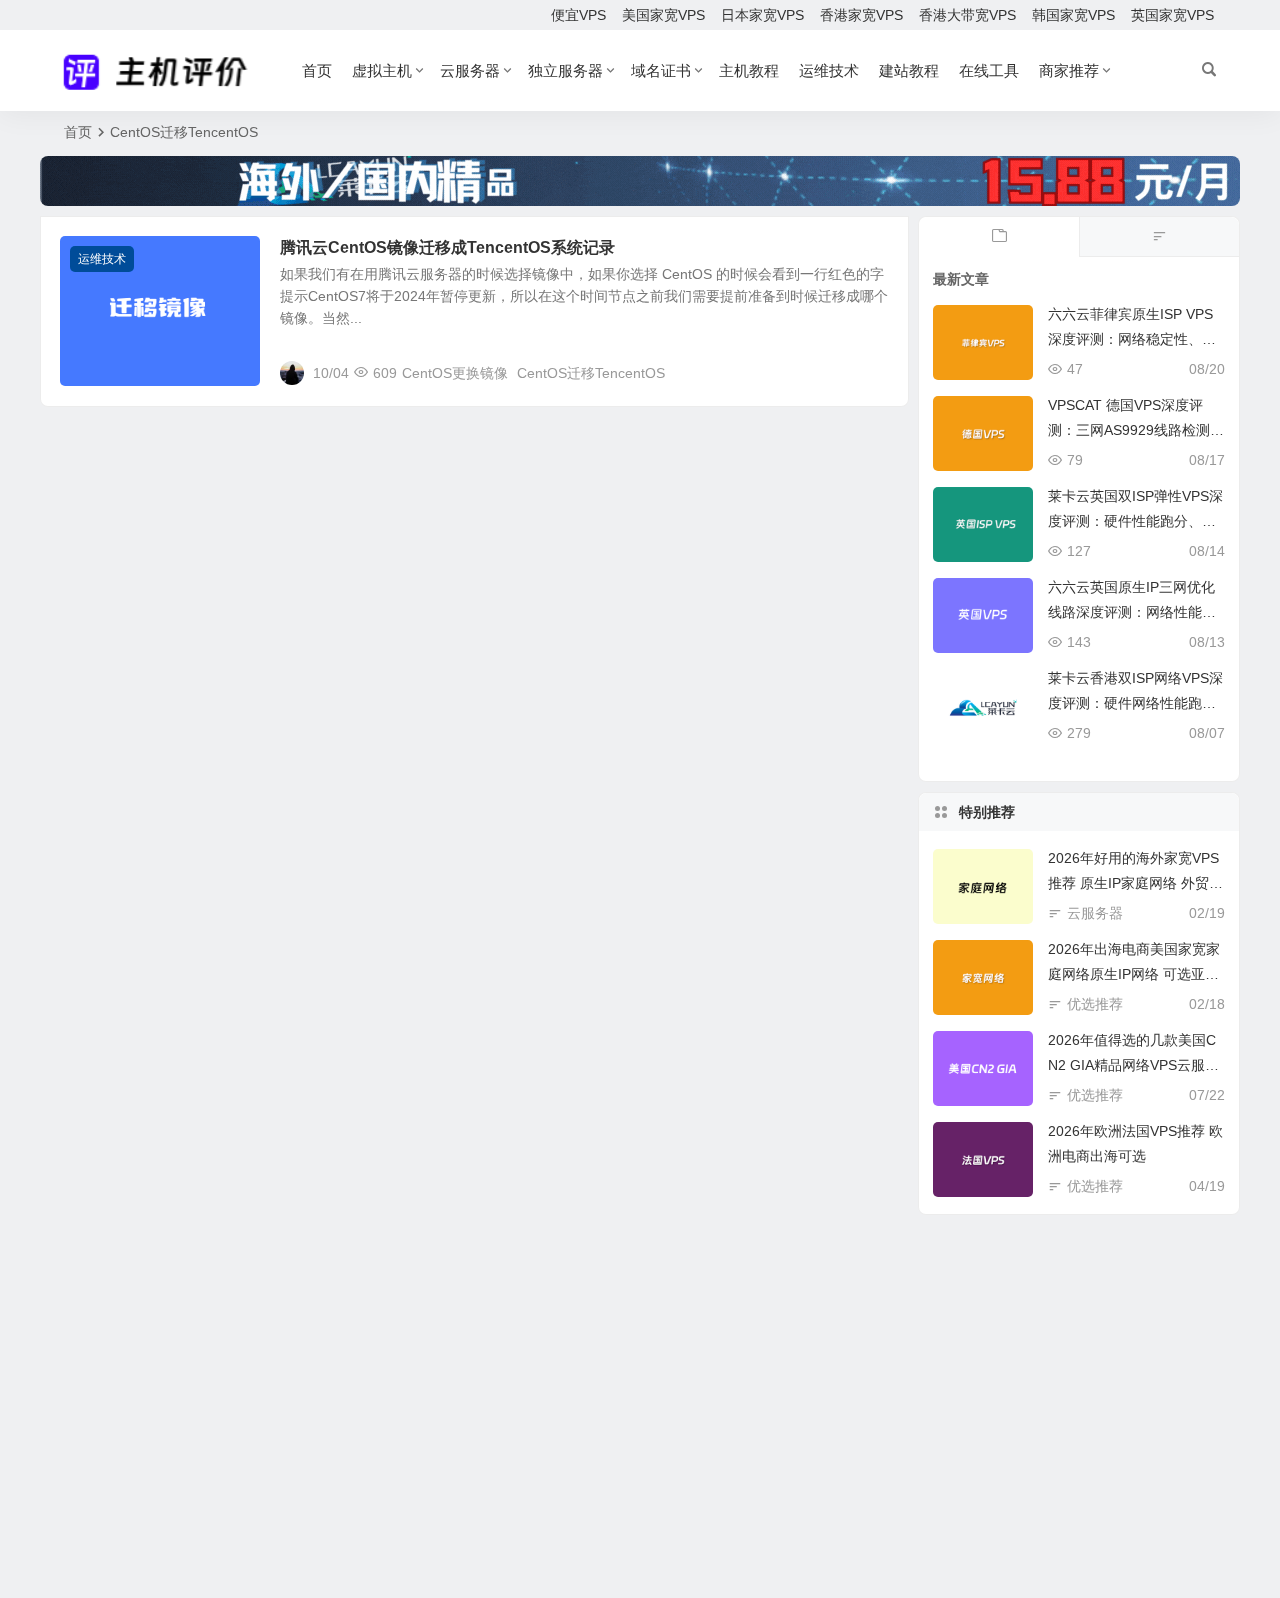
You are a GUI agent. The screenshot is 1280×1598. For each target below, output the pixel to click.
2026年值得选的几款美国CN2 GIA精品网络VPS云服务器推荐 (1133, 1065)
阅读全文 (870, 372)
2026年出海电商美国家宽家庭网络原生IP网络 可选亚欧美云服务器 (1134, 974)
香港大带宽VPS (967, 15)
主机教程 (749, 70)
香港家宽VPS (861, 15)
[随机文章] (1159, 237)
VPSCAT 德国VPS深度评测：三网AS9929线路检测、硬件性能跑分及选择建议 (1136, 430)
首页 (317, 70)
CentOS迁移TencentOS (591, 373)
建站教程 (909, 70)
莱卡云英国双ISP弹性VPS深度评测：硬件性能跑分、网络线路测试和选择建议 (1135, 521)
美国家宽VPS (663, 15)
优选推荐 (1095, 1004)
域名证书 (661, 70)
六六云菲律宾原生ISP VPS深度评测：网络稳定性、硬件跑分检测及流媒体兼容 (1132, 339)
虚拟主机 (382, 70)
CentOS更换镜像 (455, 373)
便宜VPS (578, 15)
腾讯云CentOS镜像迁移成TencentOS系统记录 (447, 247)
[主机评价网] (161, 71)
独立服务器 (565, 70)
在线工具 (989, 70)
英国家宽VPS (1172, 15)
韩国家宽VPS (1073, 15)
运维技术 (829, 70)
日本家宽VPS (762, 15)
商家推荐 (1069, 70)
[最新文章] (999, 237)
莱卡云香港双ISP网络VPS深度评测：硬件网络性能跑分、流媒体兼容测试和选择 (1135, 703)
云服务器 (470, 70)
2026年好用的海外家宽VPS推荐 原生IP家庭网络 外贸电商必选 (1135, 883)
